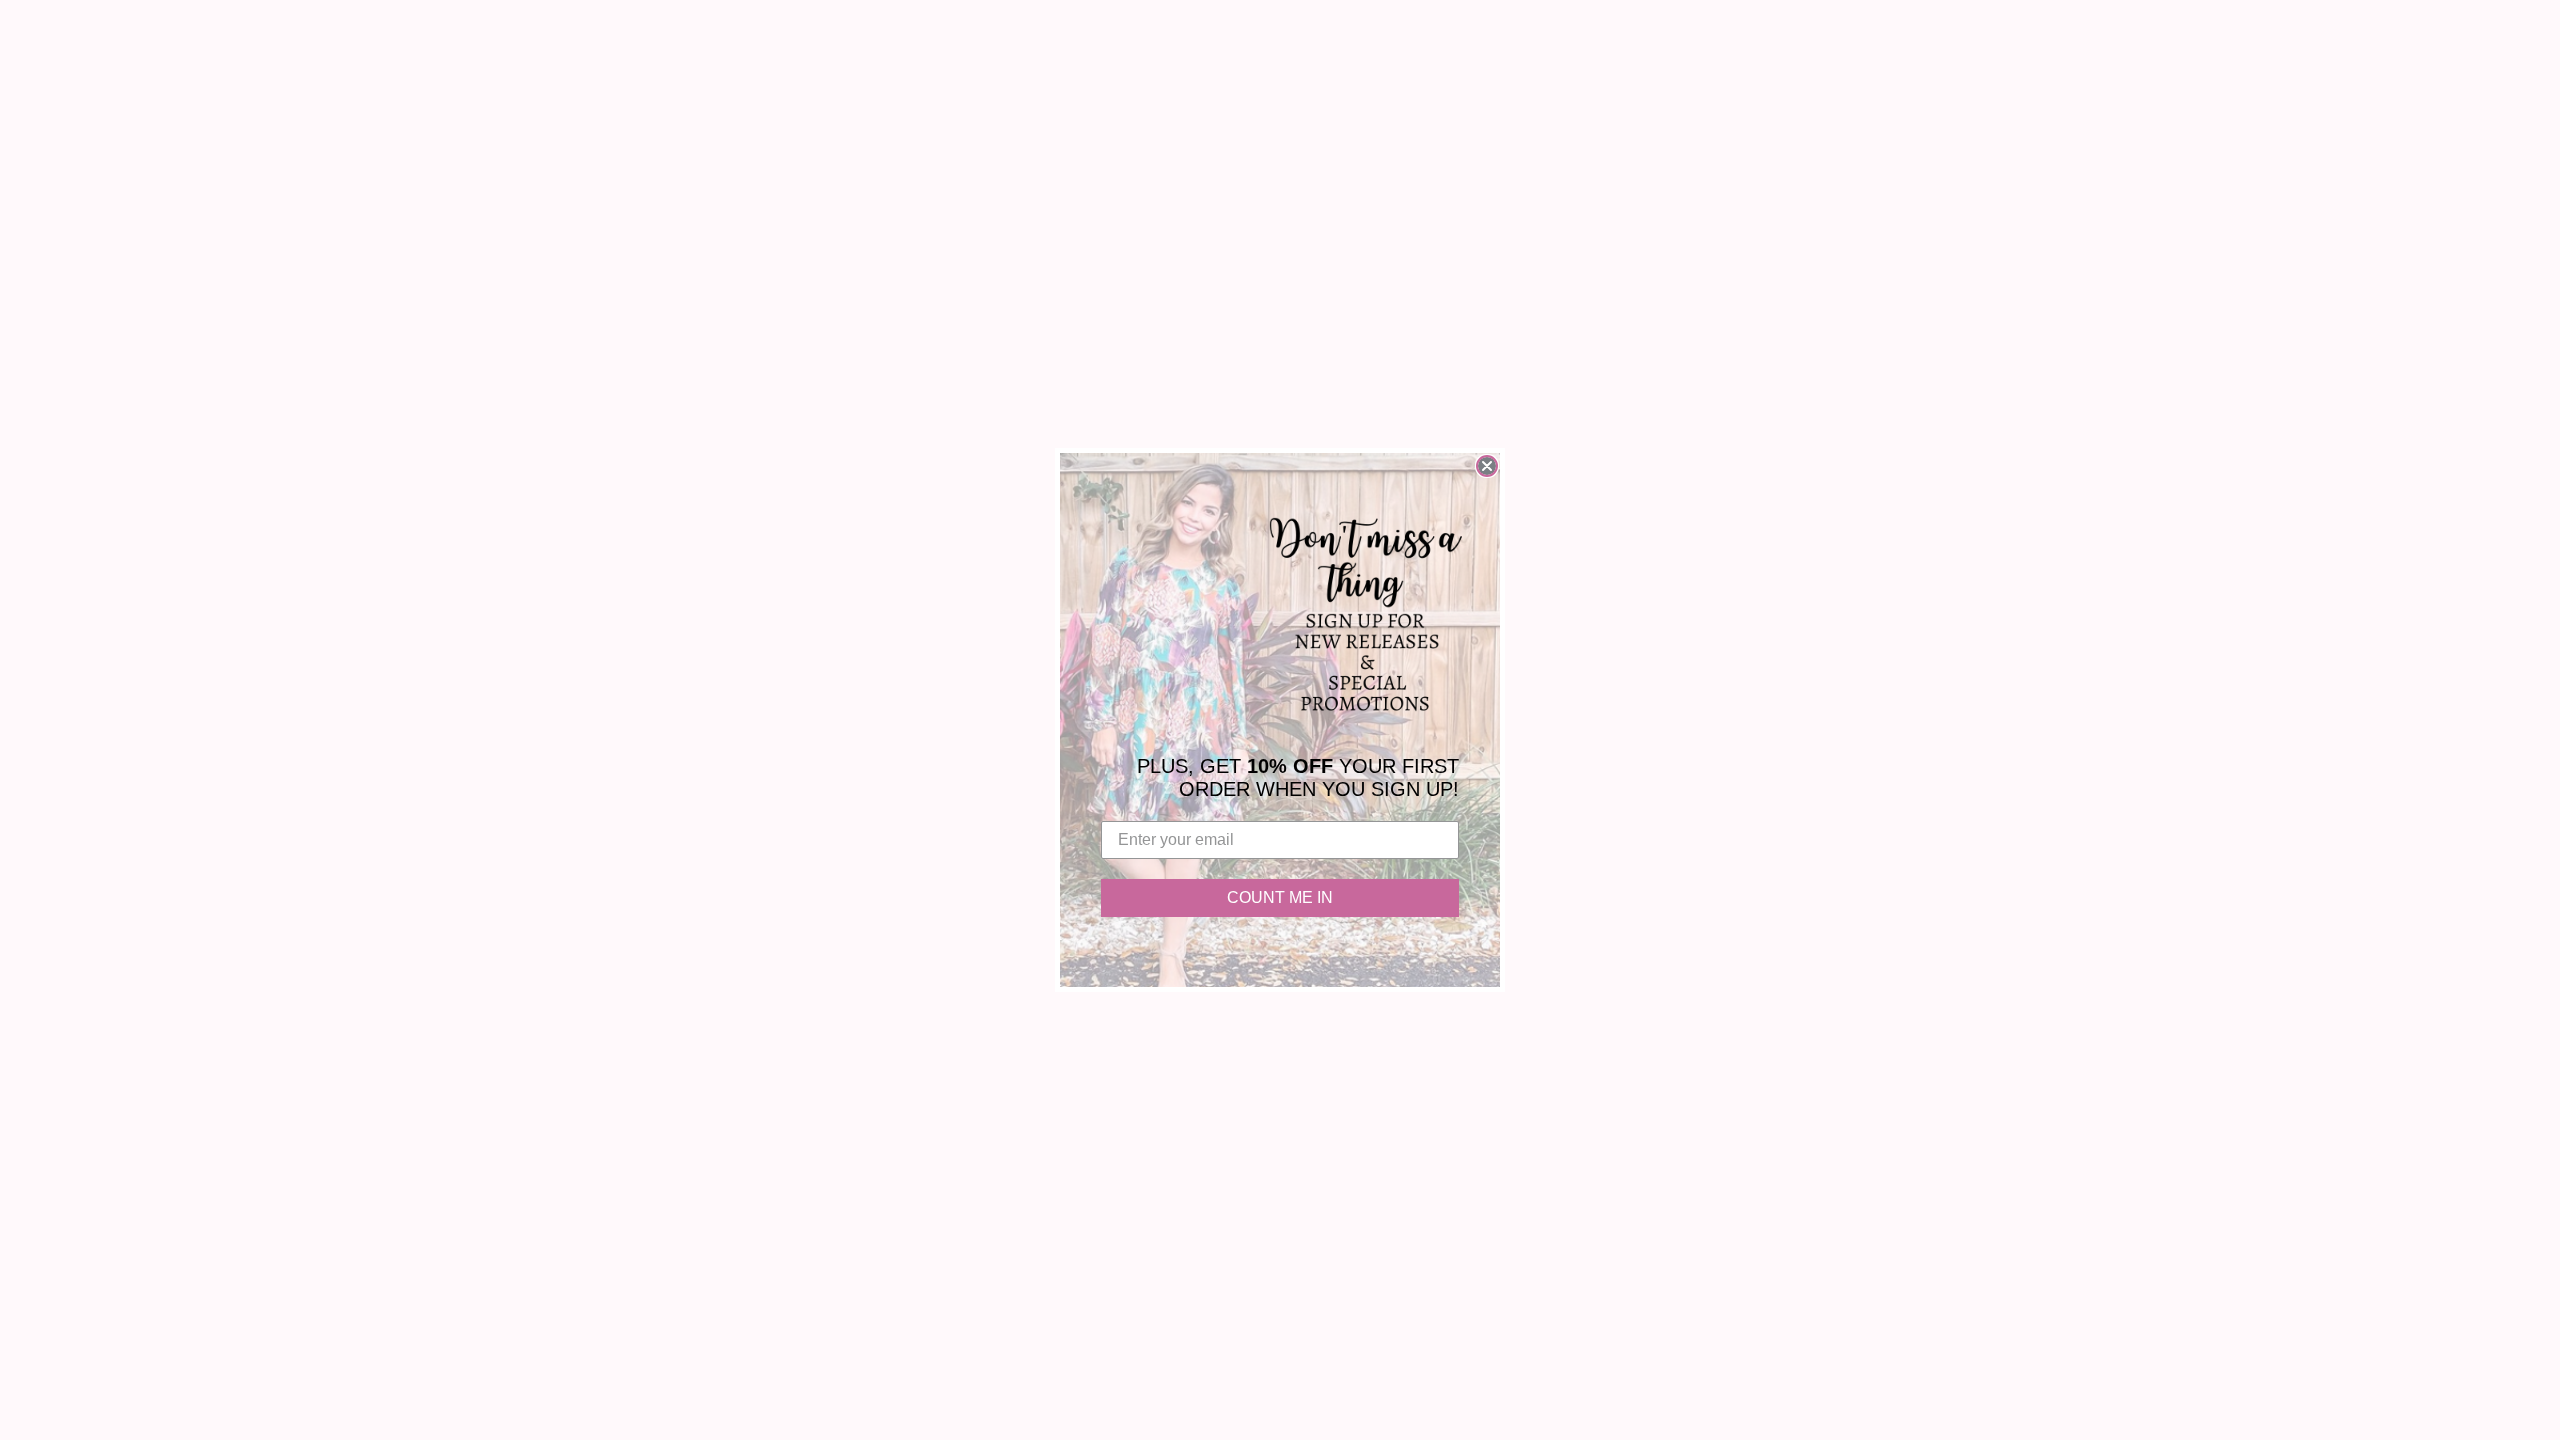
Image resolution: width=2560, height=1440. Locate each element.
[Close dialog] (1487, 466)
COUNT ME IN (1280, 897)
